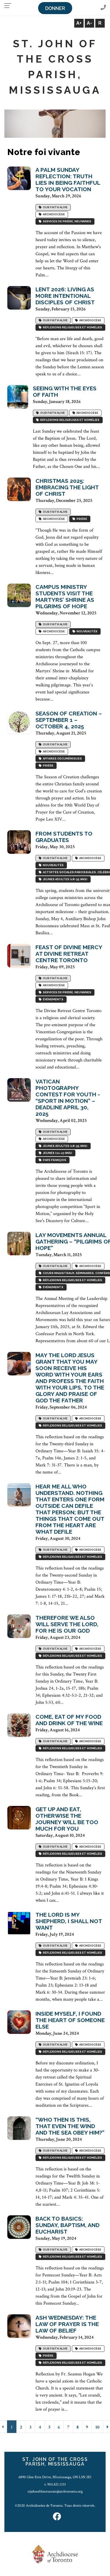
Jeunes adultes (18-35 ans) (65, 879)
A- (89, 23)
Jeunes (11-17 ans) (57, 1153)
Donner (55, 8)
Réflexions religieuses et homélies (72, 327)
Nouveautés (86, 631)
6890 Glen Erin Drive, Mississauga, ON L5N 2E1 (55, 2477)
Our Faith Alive (55, 207)
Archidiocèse (53, 214)
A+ (79, 23)
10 (97, 2427)
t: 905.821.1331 (55, 2484)
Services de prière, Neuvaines (66, 221)
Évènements (53, 999)
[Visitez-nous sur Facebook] (57, 2517)
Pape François (54, 1160)
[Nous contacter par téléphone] (103, 8)
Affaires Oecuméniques (62, 758)
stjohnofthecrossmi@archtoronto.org (55, 2491)
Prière (81, 519)
